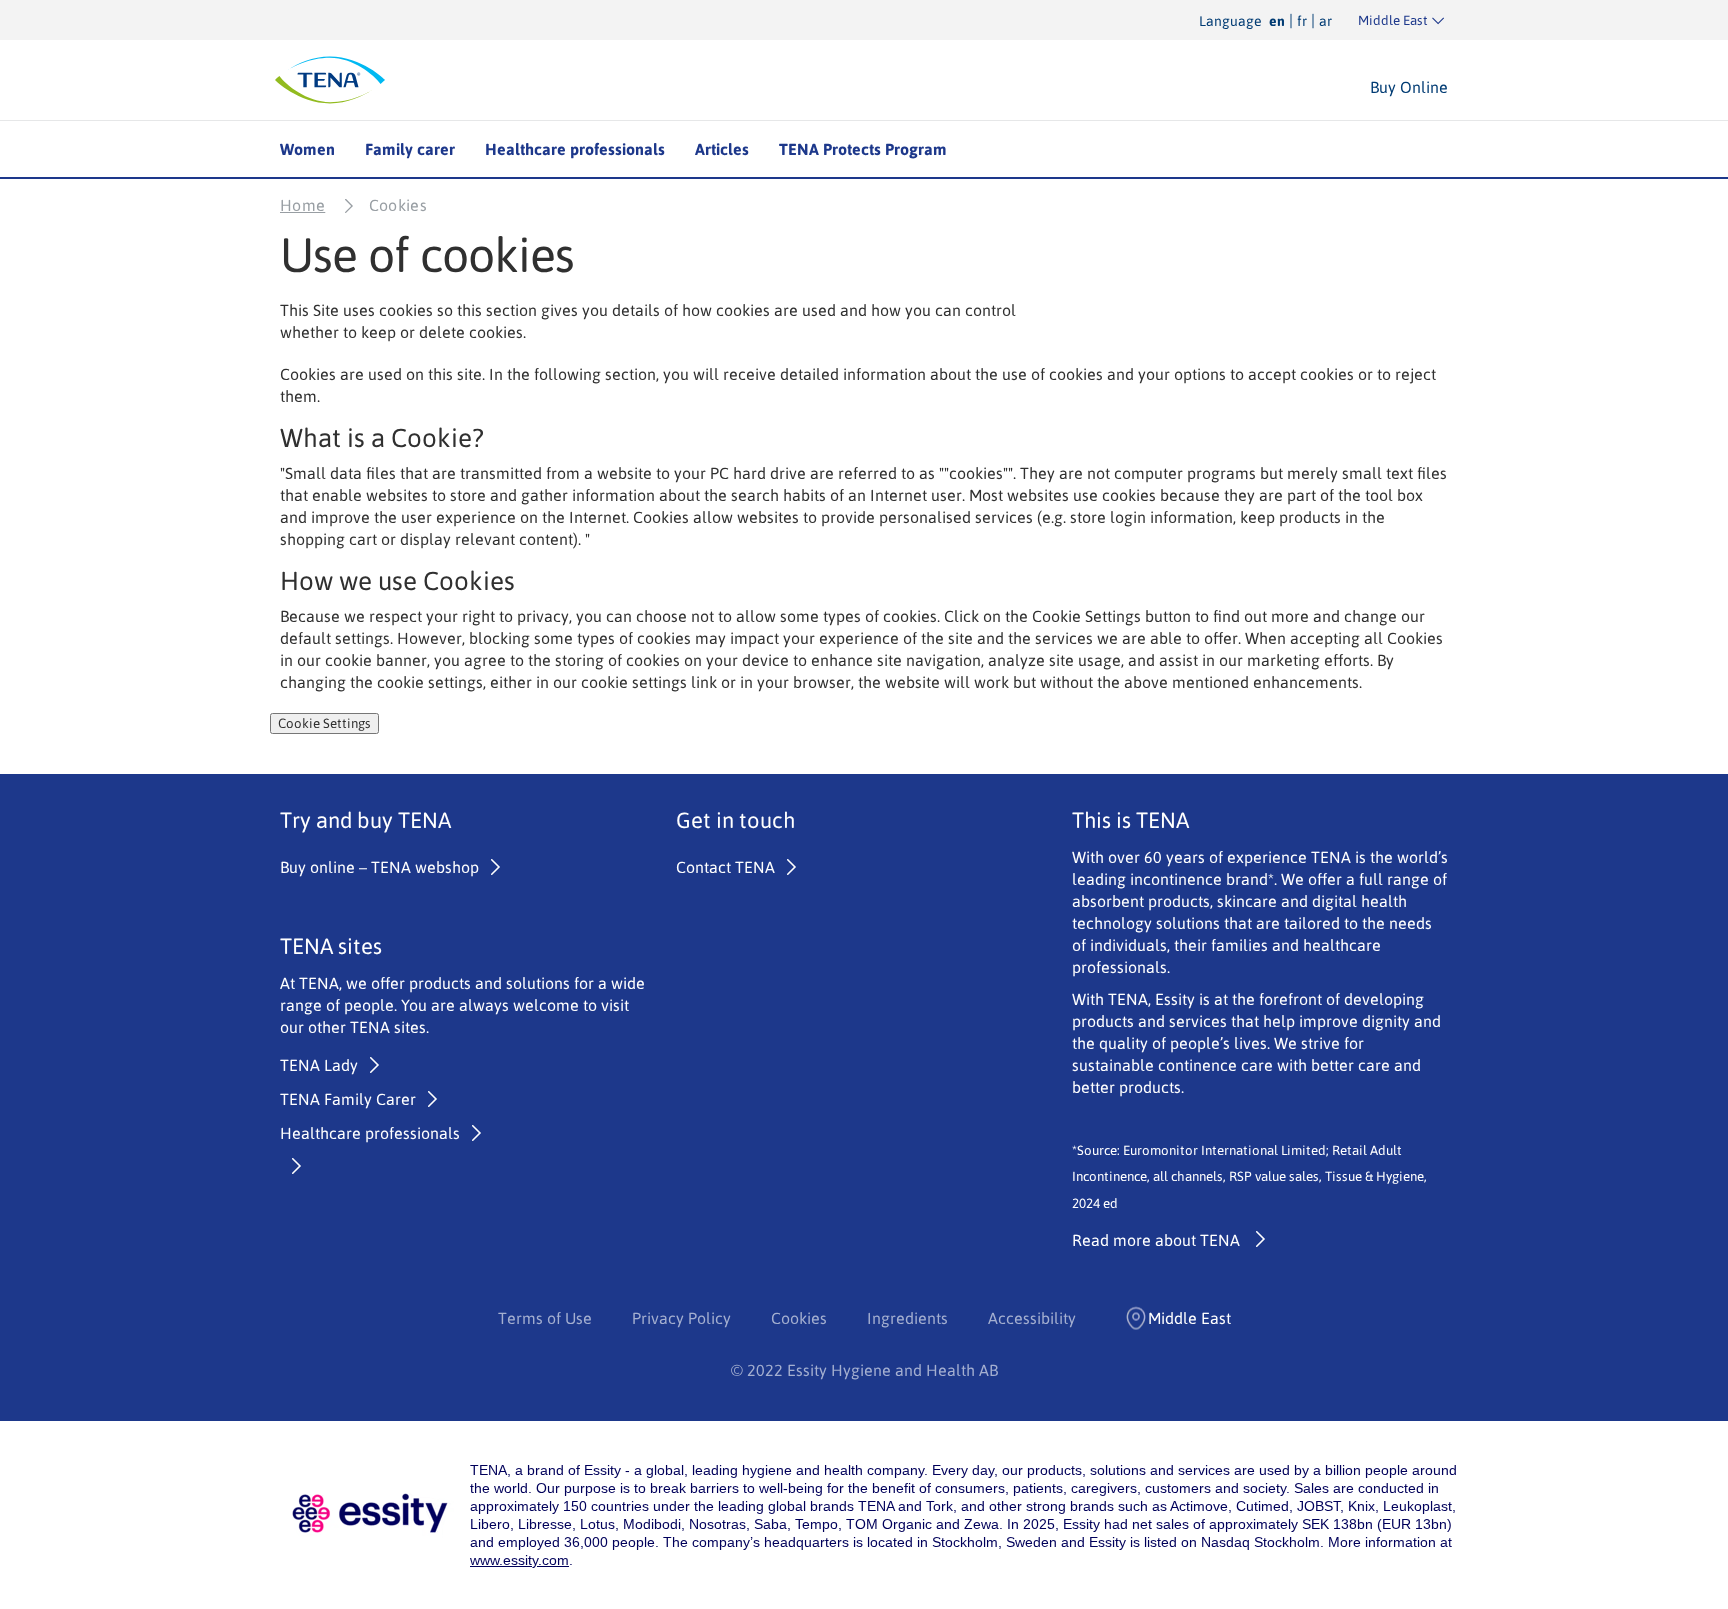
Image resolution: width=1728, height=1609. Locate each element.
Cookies (799, 1318)
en (1277, 21)
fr (1302, 21)
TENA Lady (319, 1065)
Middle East (1393, 20)
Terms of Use (545, 1318)
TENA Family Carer (348, 1099)
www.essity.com (519, 1560)
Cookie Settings (324, 723)
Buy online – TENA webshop (379, 867)
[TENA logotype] (330, 80)
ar (1325, 21)
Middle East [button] (1189, 1318)
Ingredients (907, 1318)
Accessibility (1032, 1318)
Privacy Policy (681, 1318)
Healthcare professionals (575, 149)
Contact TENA (725, 867)
